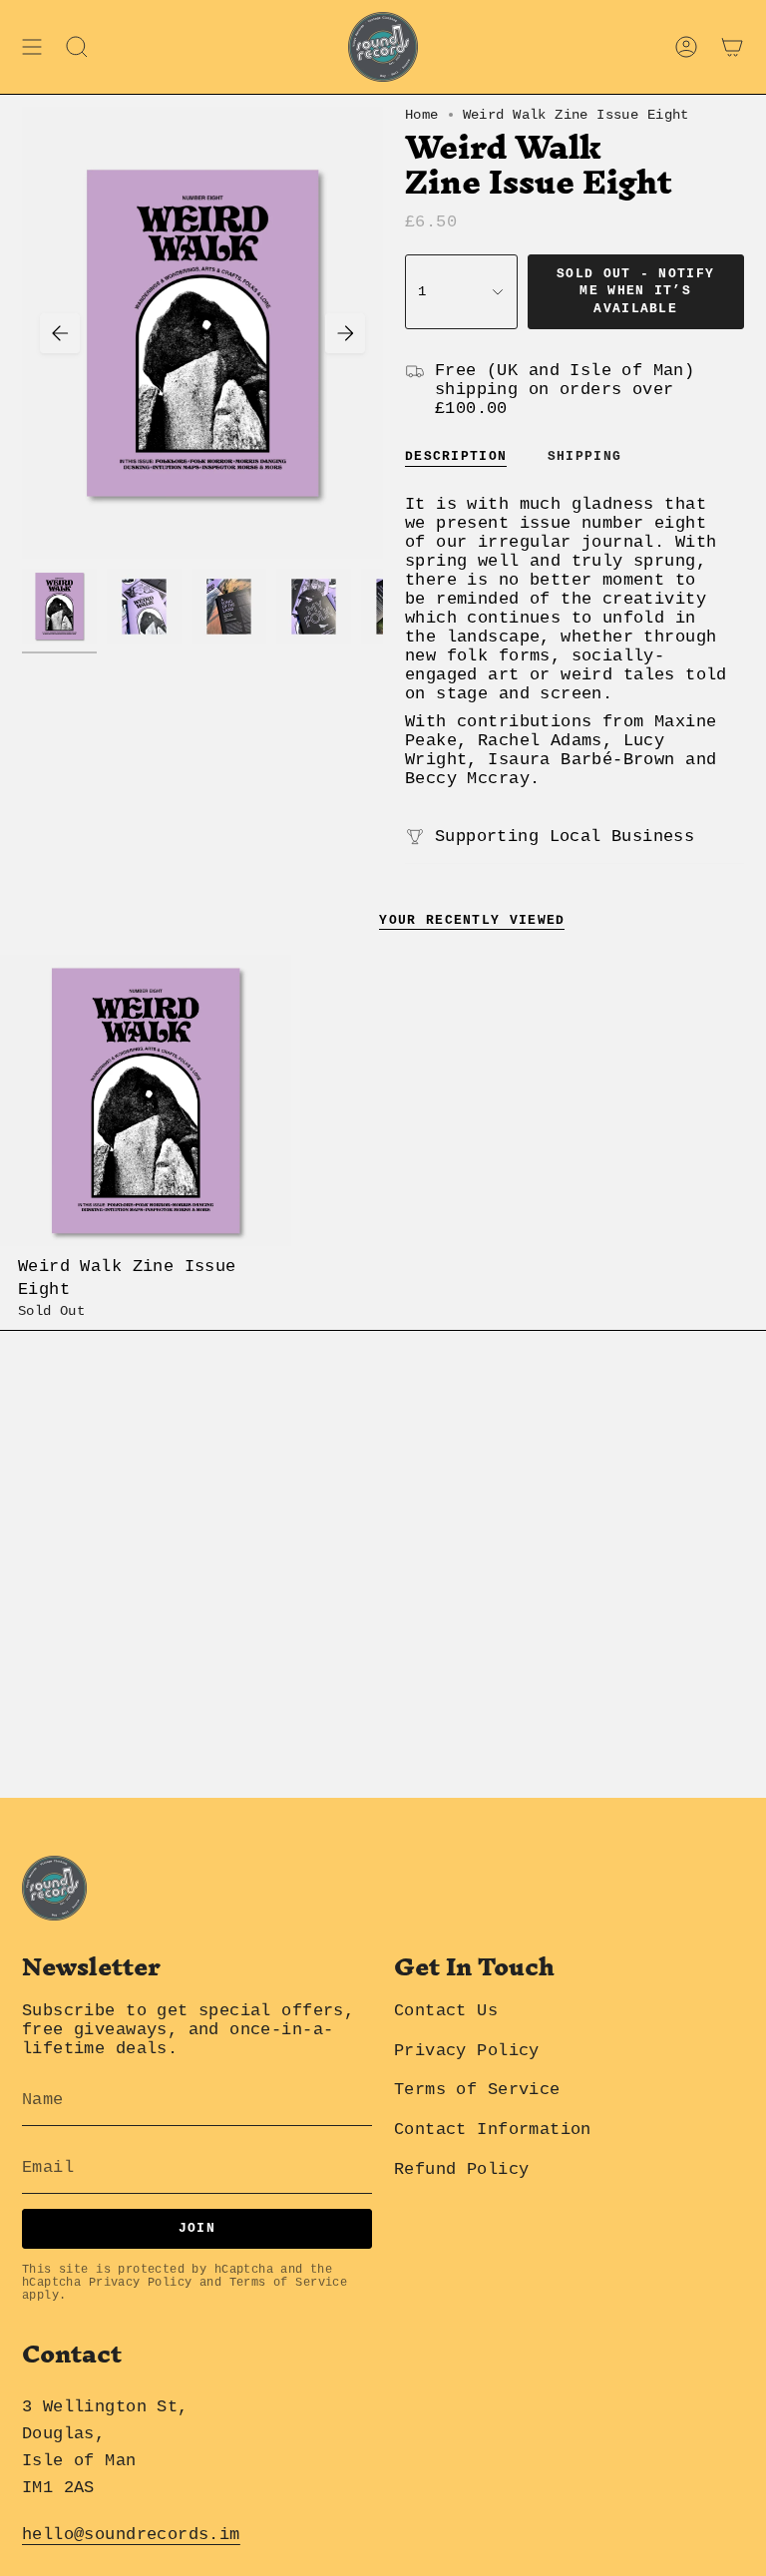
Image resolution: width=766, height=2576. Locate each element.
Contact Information (493, 2130)
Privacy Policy (141, 2283)
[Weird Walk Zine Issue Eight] (146, 1100)
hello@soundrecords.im (131, 2535)
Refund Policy (461, 2169)
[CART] (732, 47)
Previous (60, 333)
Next (345, 333)
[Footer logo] (54, 1888)
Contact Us (446, 2011)
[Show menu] (32, 47)
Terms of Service (289, 2283)
